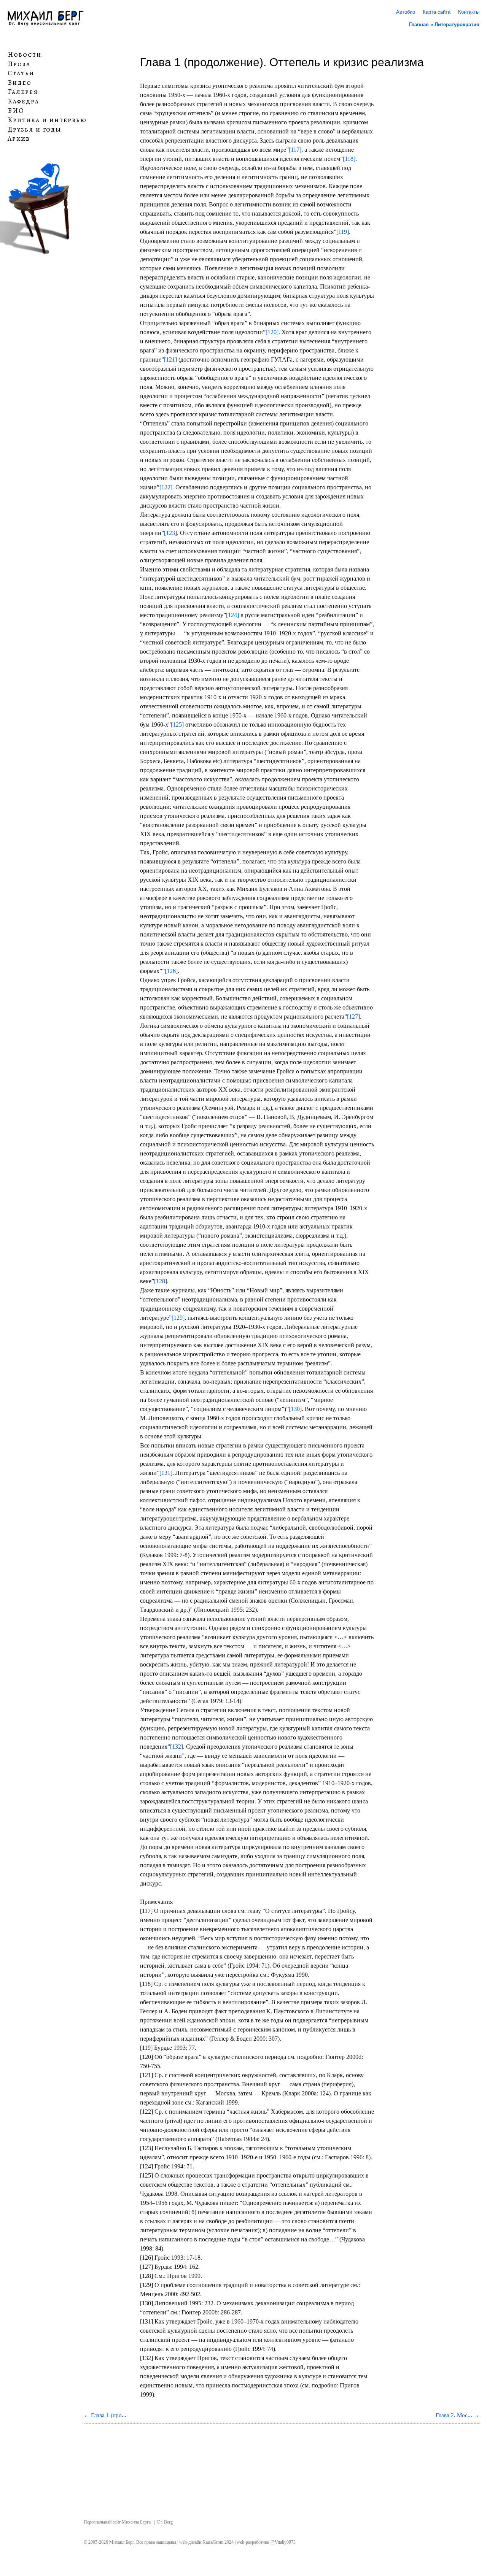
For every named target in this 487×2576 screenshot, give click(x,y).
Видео (20, 83)
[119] (343, 232)
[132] (177, 1747)
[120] (272, 332)
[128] (161, 1281)
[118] (349, 159)
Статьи (21, 73)
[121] (170, 359)
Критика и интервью (47, 120)
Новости (25, 55)
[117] (295, 150)
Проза (19, 64)
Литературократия (457, 25)
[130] (295, 1409)
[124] (232, 615)
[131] (166, 1473)
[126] (171, 971)
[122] (166, 487)
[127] (353, 1017)
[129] (178, 1318)
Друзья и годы (34, 130)
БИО (16, 111)
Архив (19, 139)
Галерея (23, 92)
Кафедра (23, 102)
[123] (170, 533)
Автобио (406, 12)
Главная (419, 25)
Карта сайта (437, 12)
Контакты (469, 12)
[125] (177, 725)
